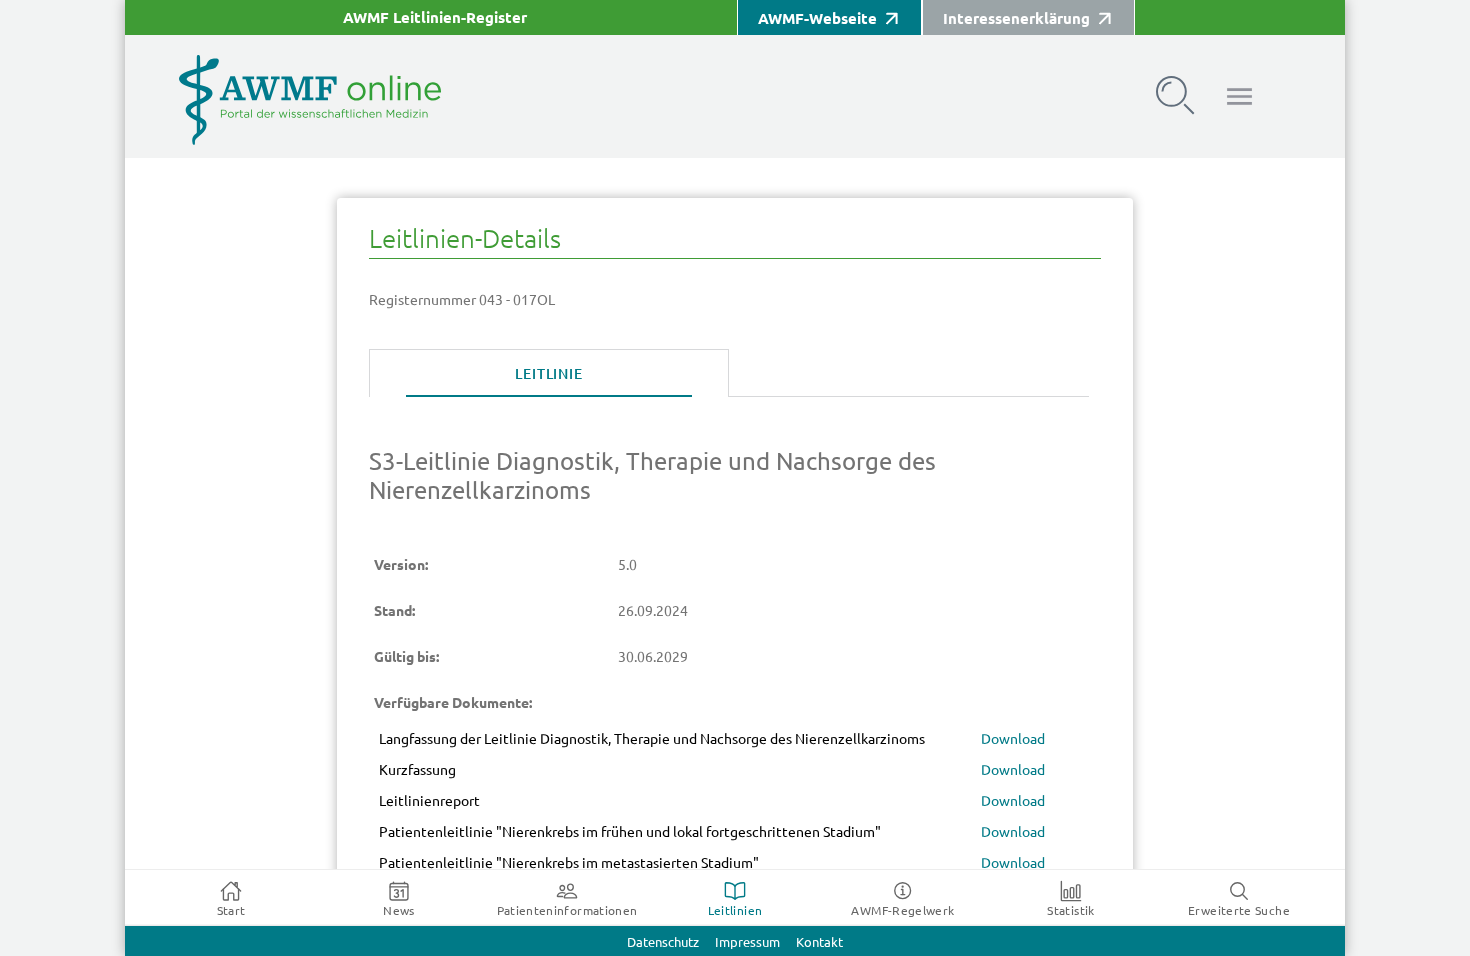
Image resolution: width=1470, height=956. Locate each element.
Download (1013, 739)
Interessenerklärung (1016, 18)
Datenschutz (663, 942)
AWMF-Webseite (817, 18)
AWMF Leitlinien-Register (435, 17)
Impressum (747, 942)
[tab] (549, 374)
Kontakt (819, 942)
